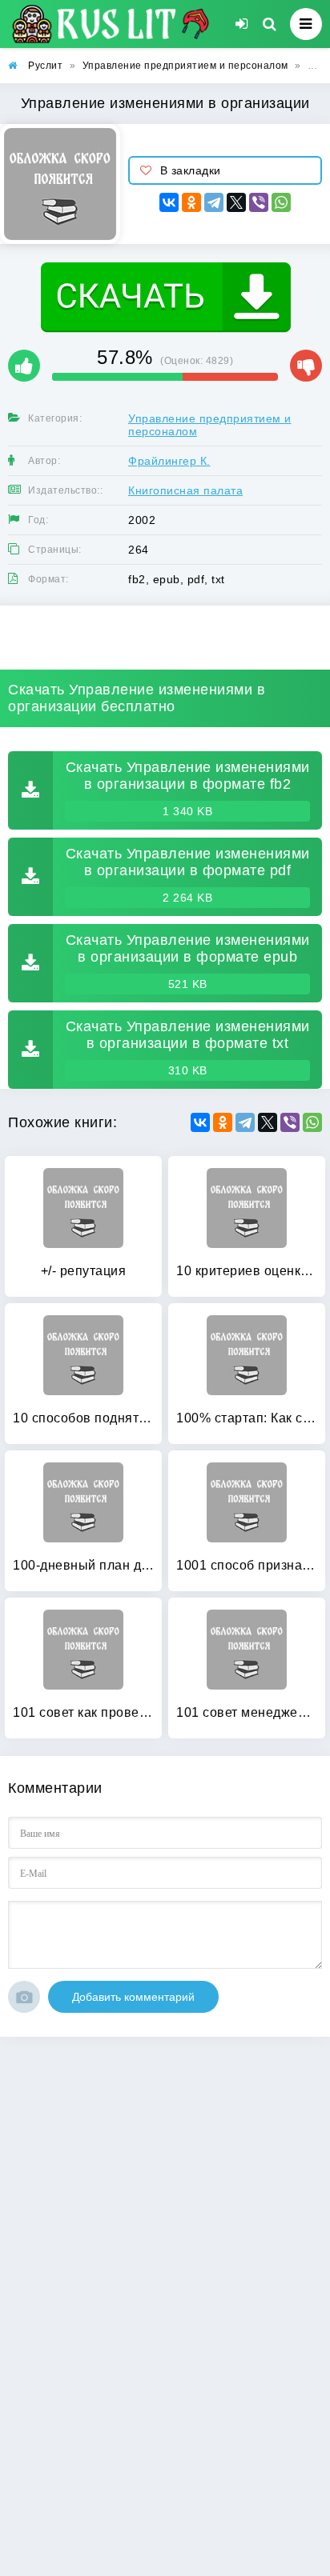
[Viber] (259, 202)
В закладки (191, 170)
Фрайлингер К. (169, 461)
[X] (236, 202)
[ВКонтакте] (169, 202)
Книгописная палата (185, 490)
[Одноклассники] (191, 202)
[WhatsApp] (281, 202)
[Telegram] (214, 202)
